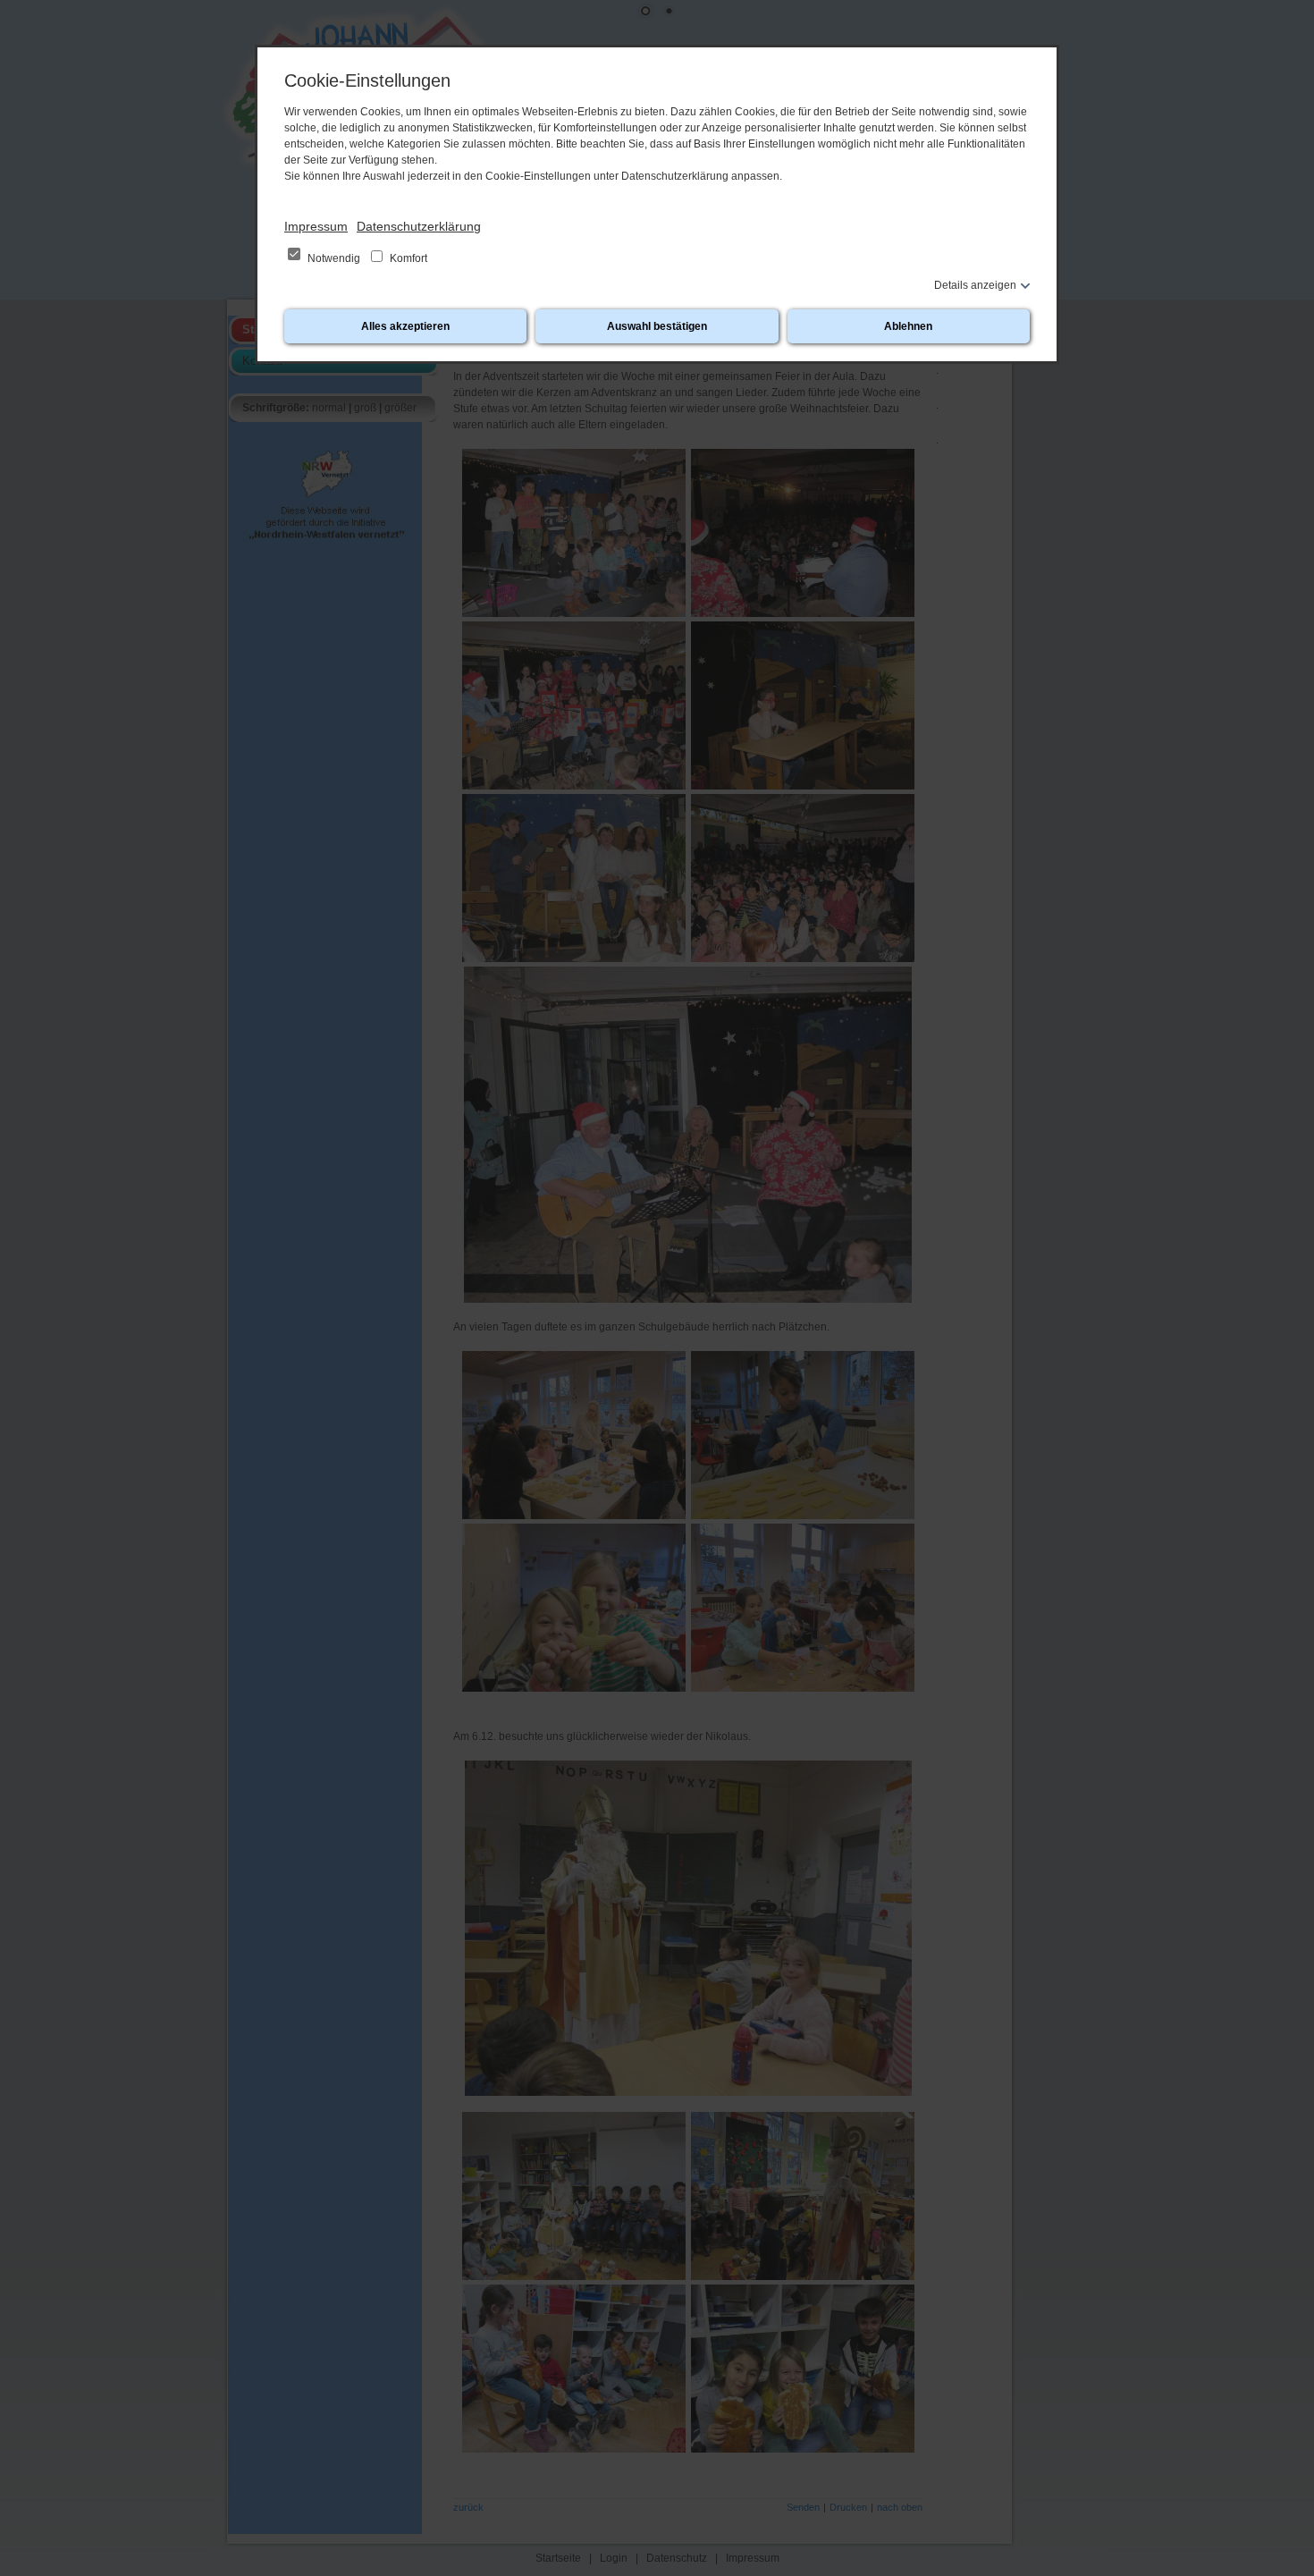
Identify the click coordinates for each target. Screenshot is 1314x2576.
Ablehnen (908, 326)
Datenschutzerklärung (419, 226)
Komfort (407, 258)
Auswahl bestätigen (657, 326)
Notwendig (334, 258)
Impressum (316, 226)
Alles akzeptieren (405, 326)
